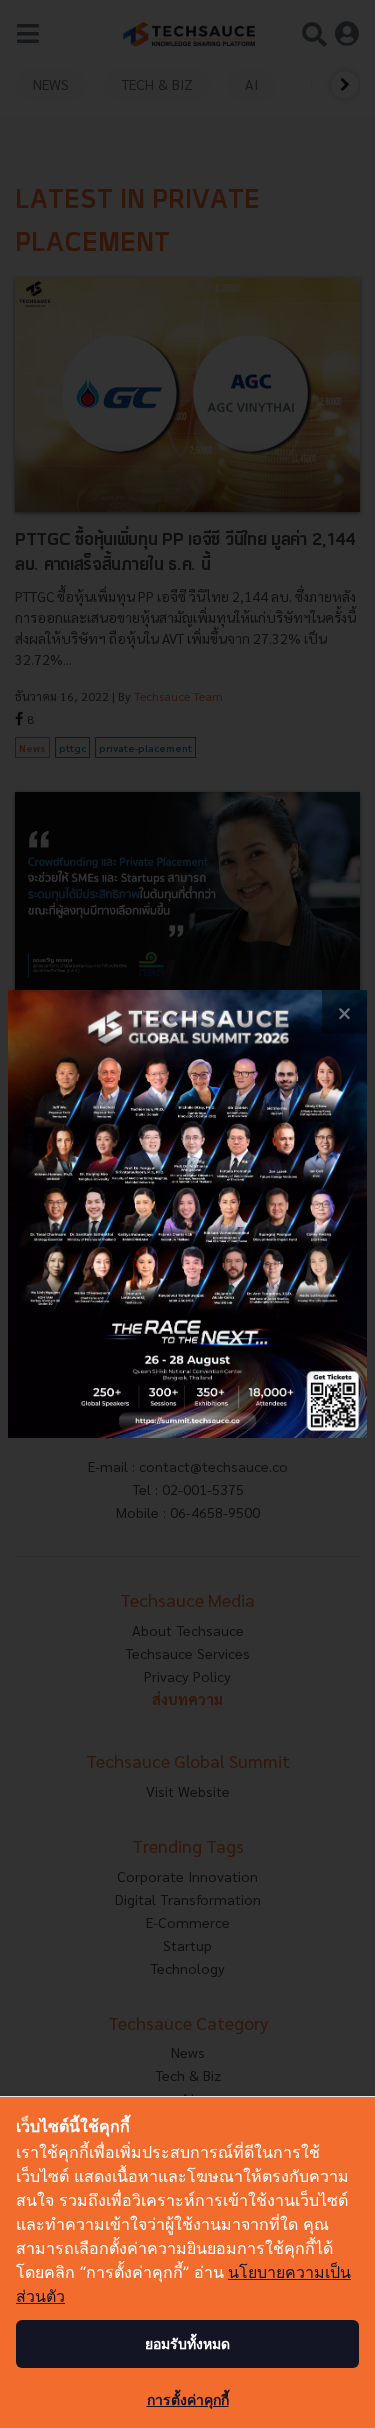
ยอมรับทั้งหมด (187, 2343)
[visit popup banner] (187, 1214)
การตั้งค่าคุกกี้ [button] (188, 2399)
